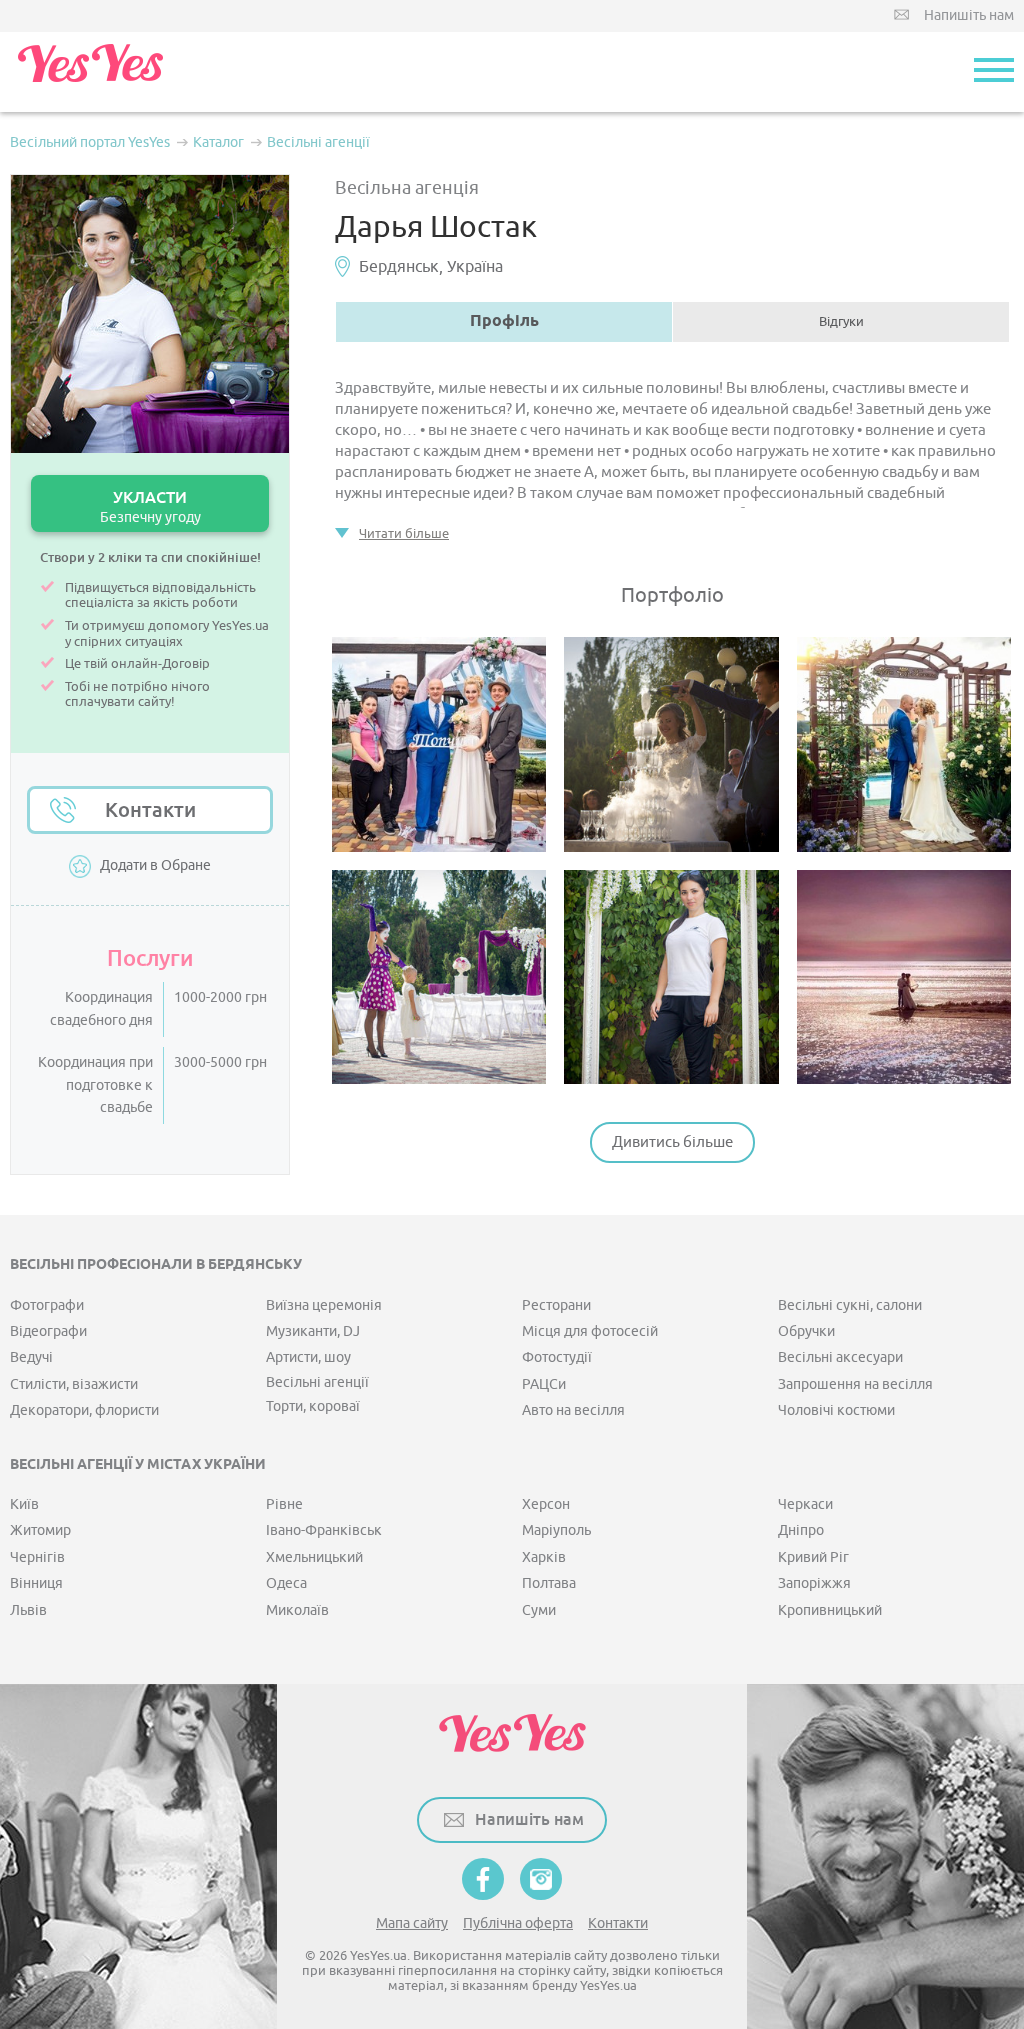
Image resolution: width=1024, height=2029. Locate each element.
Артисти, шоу (308, 1357)
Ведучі (31, 1357)
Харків (544, 1557)
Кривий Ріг (813, 1557)
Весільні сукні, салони (850, 1305)
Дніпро (801, 1530)
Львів (28, 1610)
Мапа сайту (412, 1923)
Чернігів (37, 1557)
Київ (24, 1504)
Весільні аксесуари (840, 1357)
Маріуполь (556, 1530)
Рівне (284, 1504)
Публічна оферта (518, 1923)
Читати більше (404, 533)
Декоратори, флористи (84, 1410)
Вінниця (36, 1583)
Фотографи (47, 1305)
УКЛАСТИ (150, 506)
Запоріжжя (814, 1583)
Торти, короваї (313, 1406)
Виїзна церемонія (324, 1305)
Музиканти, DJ (313, 1331)
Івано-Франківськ (324, 1530)
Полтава (549, 1583)
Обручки (806, 1331)
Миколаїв (297, 1610)
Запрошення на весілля (855, 1384)
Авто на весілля (573, 1410)
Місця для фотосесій (590, 1331)
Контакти (150, 810)
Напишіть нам (969, 15)
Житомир (40, 1530)
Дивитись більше (672, 1142)
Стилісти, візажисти (74, 1384)
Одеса (286, 1583)
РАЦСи (544, 1384)
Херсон (546, 1504)
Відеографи (48, 1331)
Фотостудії (557, 1357)
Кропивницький (830, 1610)
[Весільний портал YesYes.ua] (90, 72)
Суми (539, 1610)
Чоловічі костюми (836, 1410)
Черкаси (805, 1504)
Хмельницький (314, 1557)
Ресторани (556, 1305)
